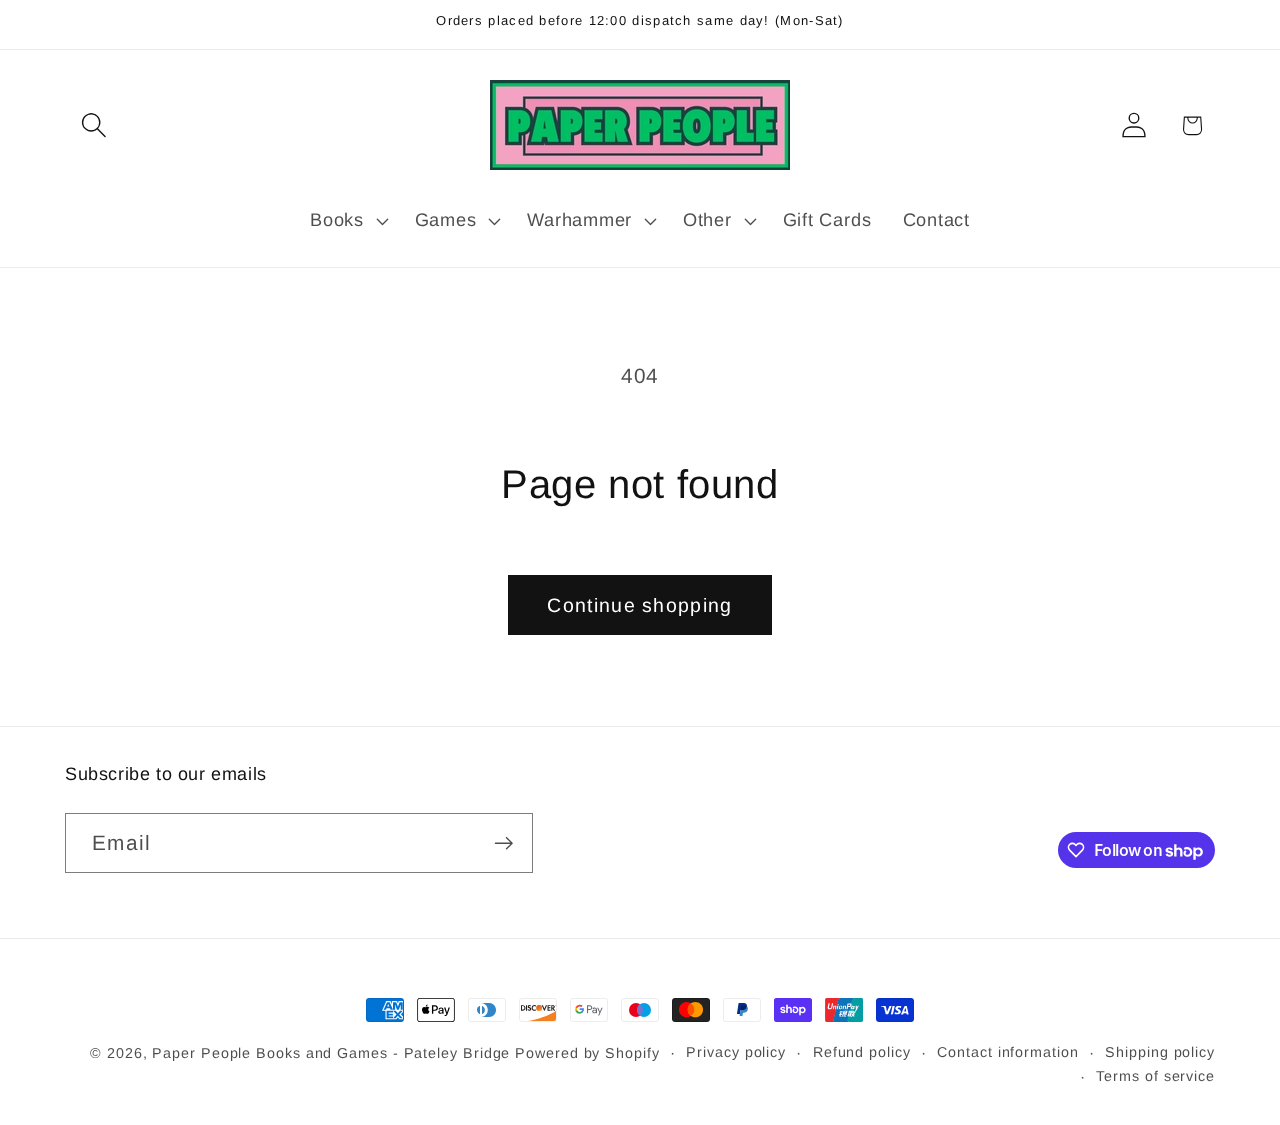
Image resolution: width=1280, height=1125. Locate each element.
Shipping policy (1160, 1052)
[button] (93, 125)
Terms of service (1155, 1076)
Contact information (1007, 1052)
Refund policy (862, 1052)
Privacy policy (736, 1052)
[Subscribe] (503, 843)
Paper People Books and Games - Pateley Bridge (331, 1053)
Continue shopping (639, 605)
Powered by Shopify (587, 1053)
